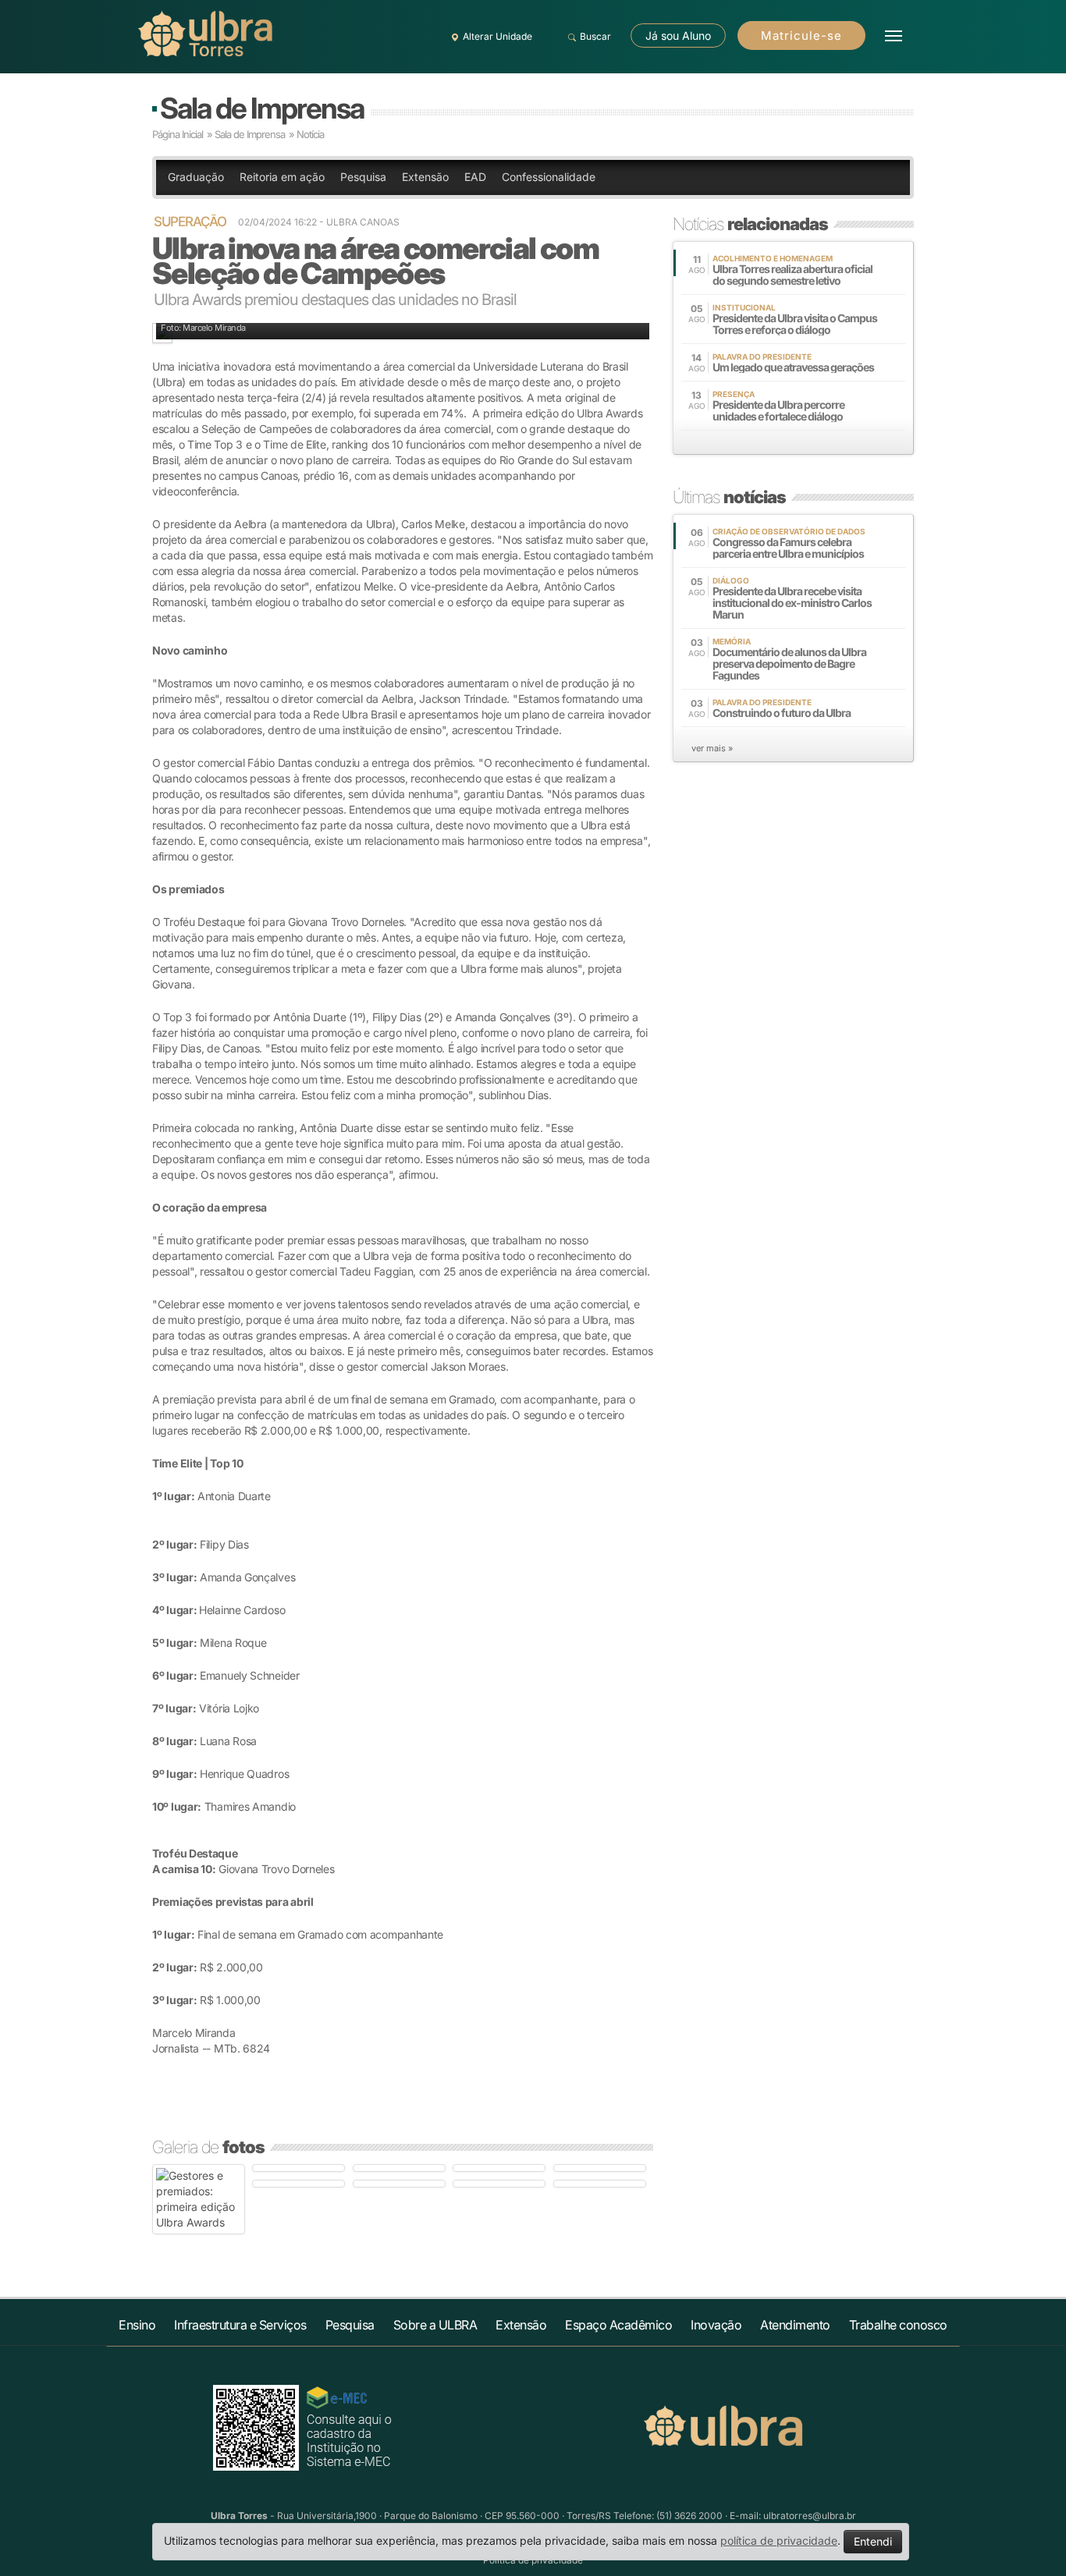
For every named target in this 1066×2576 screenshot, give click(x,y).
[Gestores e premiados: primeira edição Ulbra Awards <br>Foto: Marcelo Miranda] (199, 2199)
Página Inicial (178, 134)
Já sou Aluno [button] (678, 35)
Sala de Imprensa (262, 108)
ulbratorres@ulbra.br (810, 2516)
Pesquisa (363, 177)
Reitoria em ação (282, 177)
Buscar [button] (595, 36)
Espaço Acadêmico (618, 2325)
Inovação (716, 2325)
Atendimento (795, 2325)
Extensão (425, 177)
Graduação (196, 177)
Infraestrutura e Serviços (240, 2325)
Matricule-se (801, 35)
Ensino (137, 2325)
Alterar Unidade (497, 36)
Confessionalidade (549, 177)
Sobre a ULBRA (435, 2325)
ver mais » (712, 748)
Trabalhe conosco (898, 2325)
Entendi (873, 2541)
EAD (475, 177)
